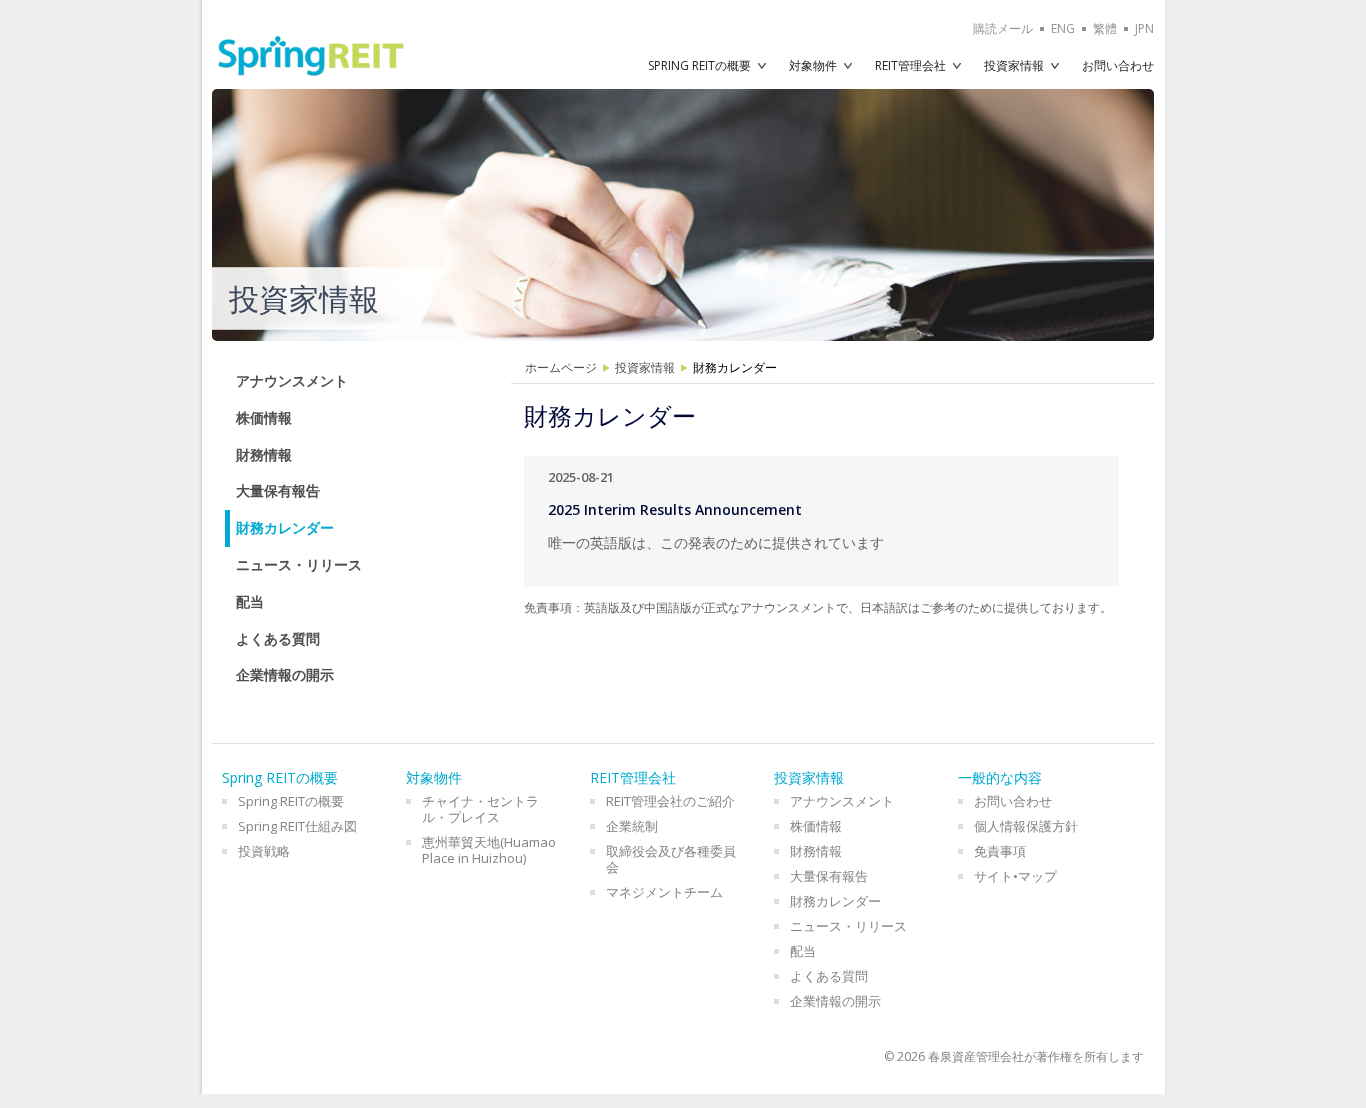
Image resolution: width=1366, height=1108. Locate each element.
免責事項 (1000, 851)
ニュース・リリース (299, 564)
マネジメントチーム (664, 892)
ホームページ (561, 367)
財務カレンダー (285, 527)
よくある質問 (278, 638)
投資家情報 (1014, 65)
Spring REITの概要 (699, 65)
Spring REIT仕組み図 (297, 826)
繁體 (1105, 28)
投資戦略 (264, 851)
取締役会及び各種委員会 (671, 859)
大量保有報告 (278, 490)
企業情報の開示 (285, 674)
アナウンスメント (292, 380)
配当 (250, 601)
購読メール (1003, 28)
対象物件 (813, 65)
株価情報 (264, 417)
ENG (1063, 28)
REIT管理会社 (910, 65)
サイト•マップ (1015, 876)
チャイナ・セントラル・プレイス (480, 809)
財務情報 (264, 454)
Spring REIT (311, 56)
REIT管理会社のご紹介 (670, 801)
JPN (1144, 28)
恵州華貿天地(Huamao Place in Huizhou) (489, 850)
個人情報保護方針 (1026, 826)
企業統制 (632, 826)
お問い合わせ (1118, 65)
